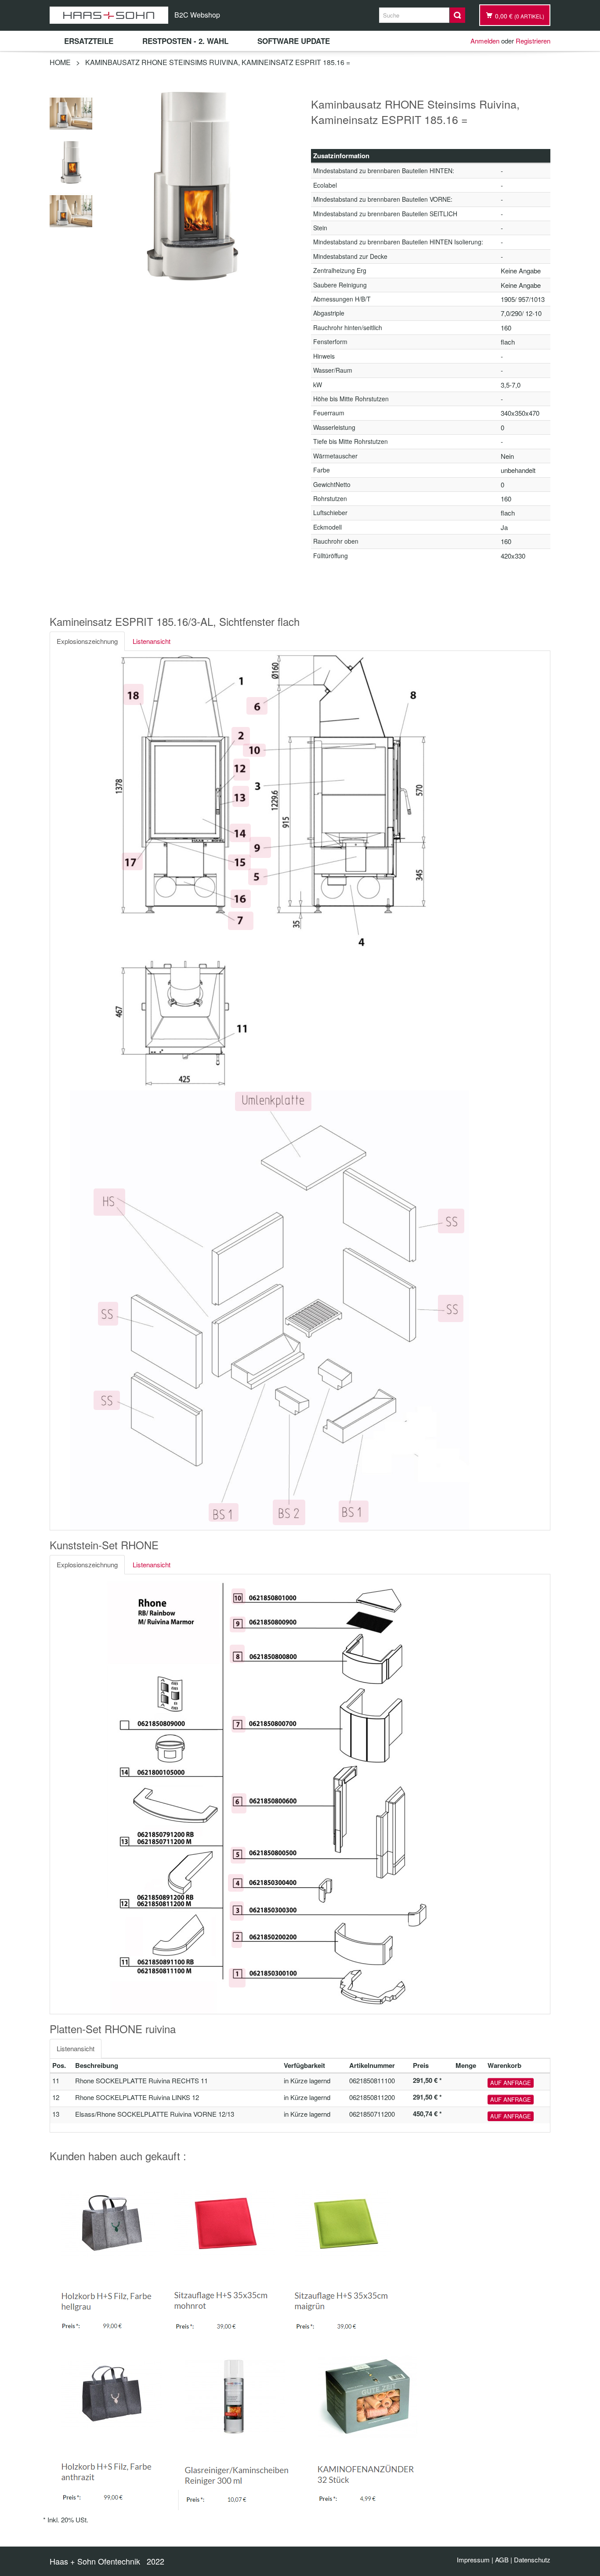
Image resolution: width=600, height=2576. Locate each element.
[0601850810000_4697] (71, 210)
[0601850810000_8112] (71, 112)
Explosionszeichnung (87, 641)
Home (60, 62)
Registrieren (533, 41)
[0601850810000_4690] (71, 161)
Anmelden (485, 41)
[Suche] (457, 15)
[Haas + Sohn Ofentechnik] (109, 15)
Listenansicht (152, 641)
